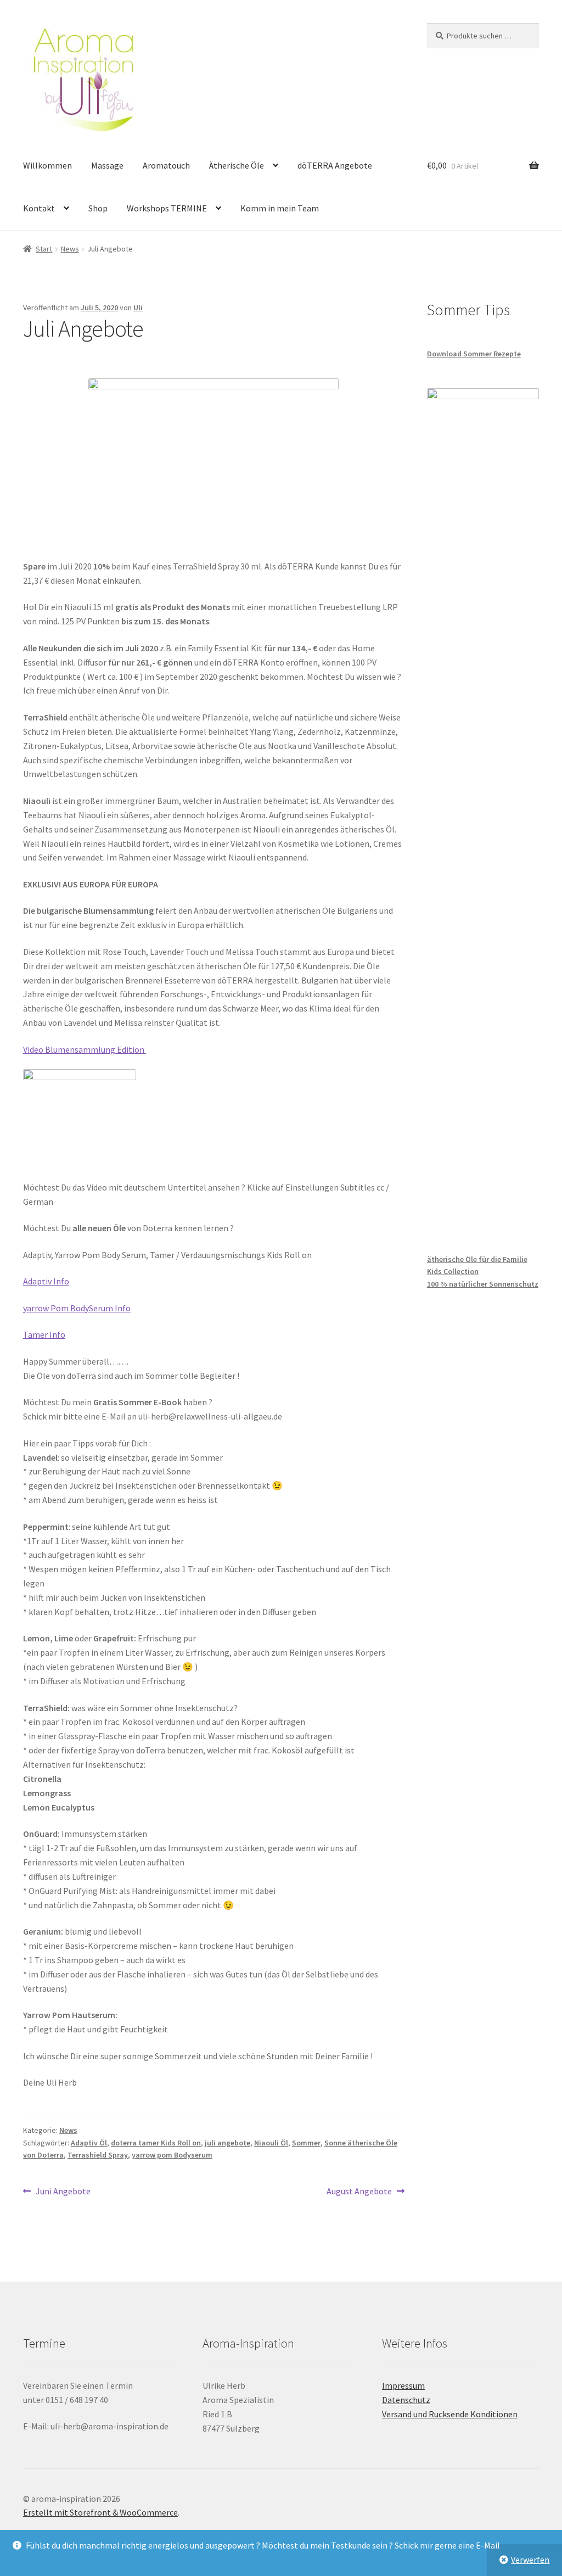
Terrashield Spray (98, 2155)
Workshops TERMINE (167, 208)
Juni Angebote (63, 2192)
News (70, 249)
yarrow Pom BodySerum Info (77, 1308)
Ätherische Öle (237, 165)
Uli (138, 308)
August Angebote (359, 2192)
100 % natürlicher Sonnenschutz (483, 1284)
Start (44, 249)
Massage (107, 165)
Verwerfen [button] (530, 2560)
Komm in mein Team (280, 208)
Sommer (306, 2143)
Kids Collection (453, 1271)
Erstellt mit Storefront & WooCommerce (100, 2512)
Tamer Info (44, 1334)
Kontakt (39, 208)
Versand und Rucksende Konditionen (450, 2414)
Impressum (403, 2385)
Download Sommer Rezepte (474, 354)
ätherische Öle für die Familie (477, 1259)
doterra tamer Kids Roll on (156, 2143)
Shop (98, 208)
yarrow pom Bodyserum (172, 2155)
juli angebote (227, 2143)
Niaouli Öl (271, 2143)
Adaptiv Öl (89, 2143)
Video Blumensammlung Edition (85, 1049)
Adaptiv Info (46, 1281)
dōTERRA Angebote (335, 165)
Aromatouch (166, 165)
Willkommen (47, 165)
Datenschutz (406, 2400)
